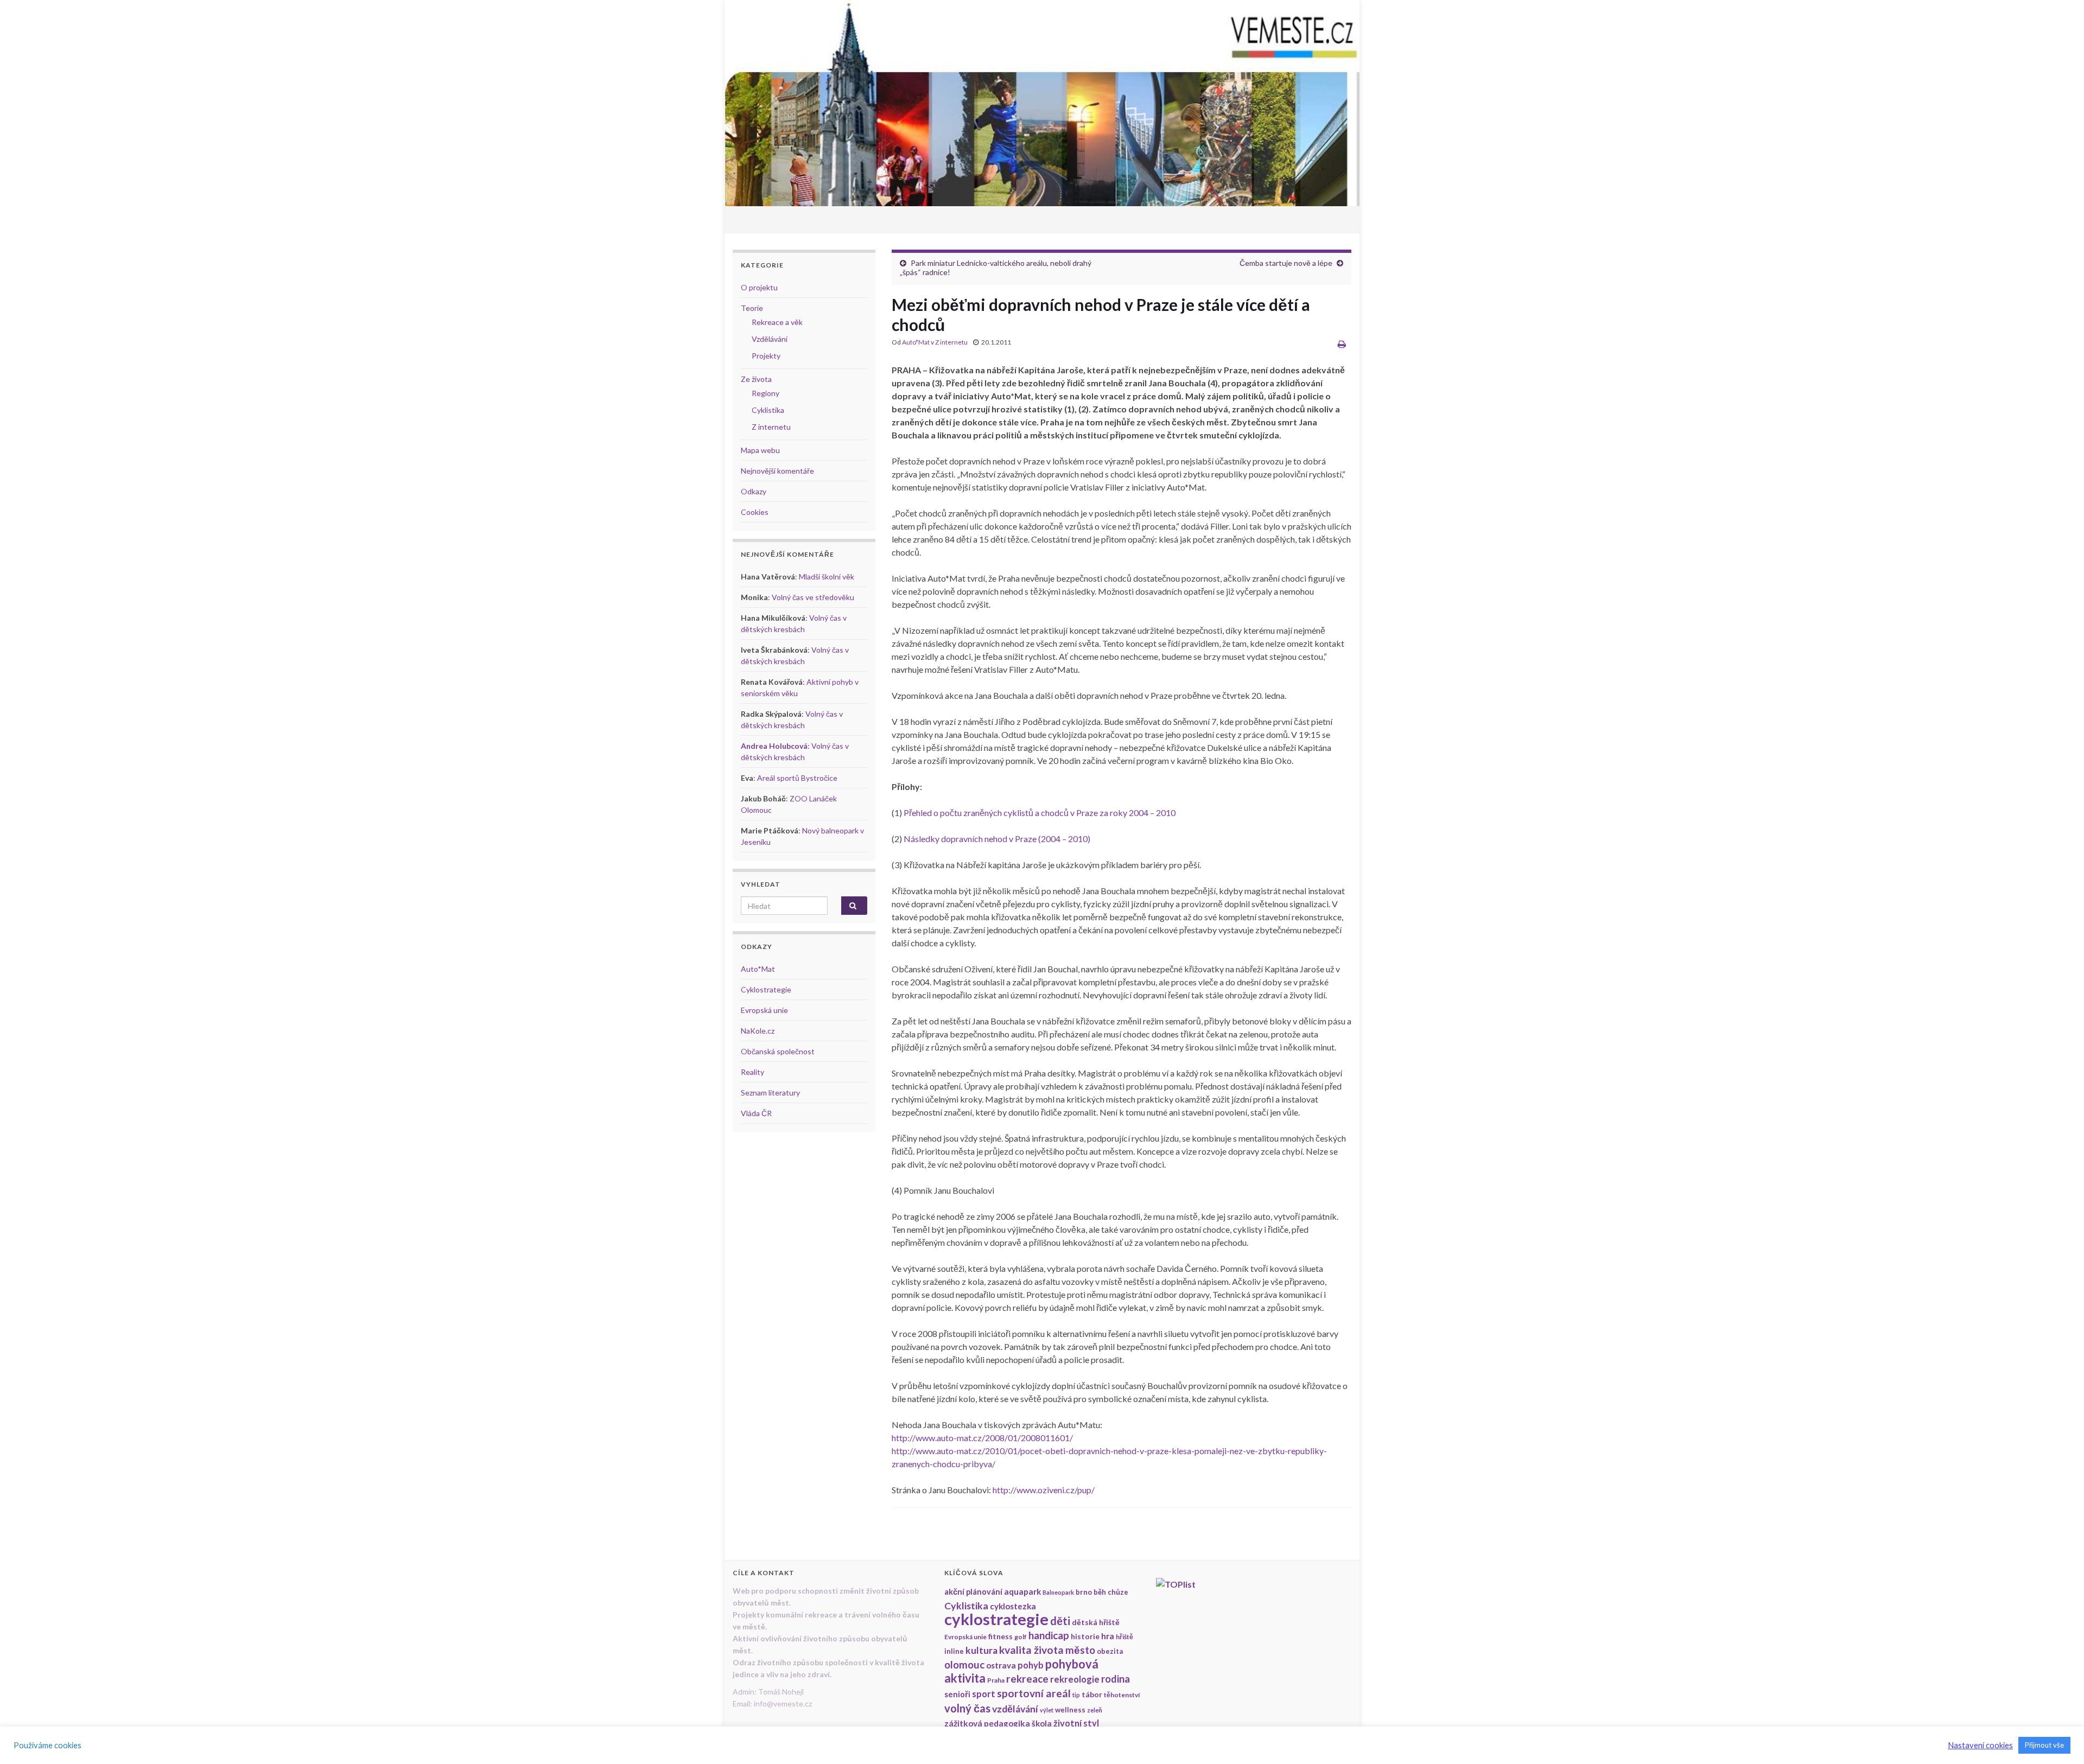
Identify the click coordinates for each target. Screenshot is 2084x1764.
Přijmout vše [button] (2044, 1745)
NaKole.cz (758, 1031)
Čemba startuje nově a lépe (1286, 263)
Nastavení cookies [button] (1980, 1745)
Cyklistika (768, 410)
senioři (957, 1694)
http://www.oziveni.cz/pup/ (1044, 1490)
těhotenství (1122, 1695)
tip (1076, 1695)
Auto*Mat (916, 342)
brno (1084, 1592)
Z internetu (951, 342)
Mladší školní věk (827, 577)
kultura (981, 1650)
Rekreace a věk (777, 322)
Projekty (766, 356)
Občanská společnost (778, 1051)
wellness (1070, 1710)
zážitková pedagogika (987, 1723)
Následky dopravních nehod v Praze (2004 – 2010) (997, 839)
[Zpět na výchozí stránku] (1042, 103)
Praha (996, 1680)
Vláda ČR (756, 1113)
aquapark (1022, 1591)
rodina (1116, 1679)
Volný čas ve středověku (813, 597)
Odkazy (754, 491)
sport (984, 1694)
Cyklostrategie (766, 989)
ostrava (1001, 1665)
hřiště (1124, 1637)
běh (1100, 1592)
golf (1021, 1637)
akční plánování (973, 1592)
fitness (1000, 1636)
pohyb (1031, 1665)
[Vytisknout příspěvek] (1342, 344)
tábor (1092, 1694)
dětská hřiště (1096, 1622)
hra (1108, 1636)
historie (1085, 1636)
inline (954, 1651)
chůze (1118, 1592)
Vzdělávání (770, 339)
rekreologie (1075, 1679)
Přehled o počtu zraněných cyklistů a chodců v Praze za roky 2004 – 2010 (1040, 813)
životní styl (1076, 1723)
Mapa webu (760, 450)
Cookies (755, 512)
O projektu (759, 287)
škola (1042, 1723)
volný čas (967, 1708)
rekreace (1027, 1679)
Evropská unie (764, 1010)
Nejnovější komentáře (777, 471)
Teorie (752, 308)
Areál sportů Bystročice (797, 778)
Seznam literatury (770, 1093)
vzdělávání (1015, 1709)
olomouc (964, 1665)
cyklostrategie (996, 1619)
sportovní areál (1034, 1693)
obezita (1110, 1651)
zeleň (1095, 1710)
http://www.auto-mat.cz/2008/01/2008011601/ (982, 1438)
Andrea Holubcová (774, 746)
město (1080, 1650)
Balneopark (1058, 1592)
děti (1060, 1621)
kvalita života (1031, 1650)
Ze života (756, 379)
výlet (1047, 1710)
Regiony (765, 393)
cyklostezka (1013, 1606)
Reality (752, 1072)
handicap (1049, 1635)
